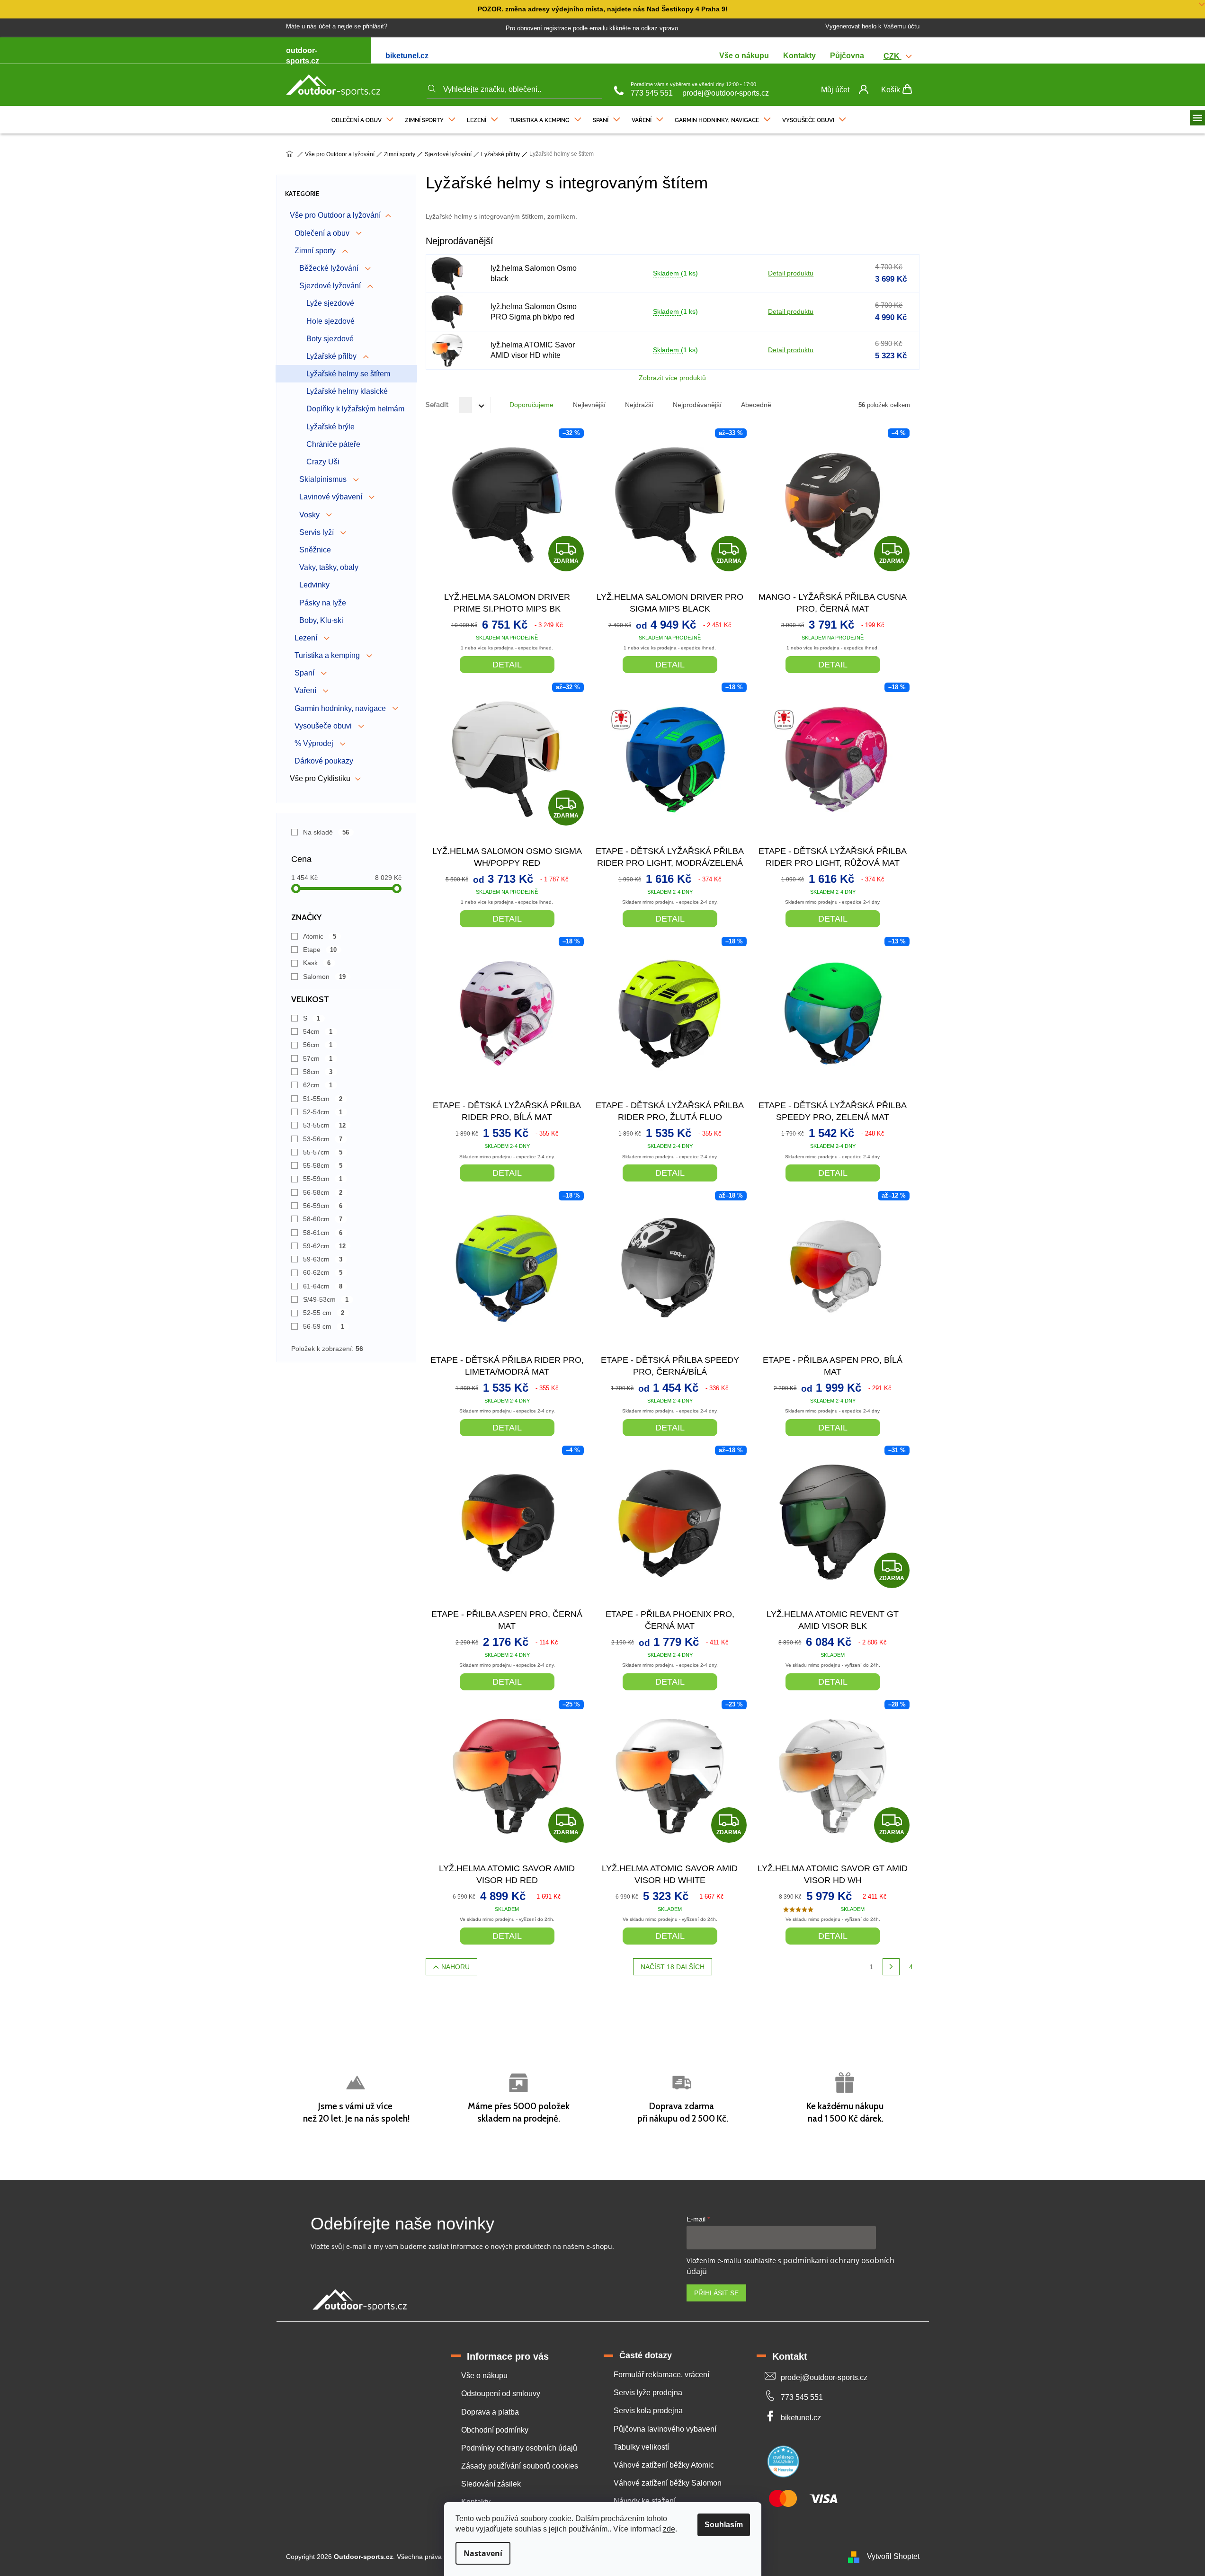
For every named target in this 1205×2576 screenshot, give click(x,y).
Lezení (307, 638)
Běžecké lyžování (330, 268)
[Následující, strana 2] (891, 1967)
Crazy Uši (323, 462)
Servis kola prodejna (648, 2411)
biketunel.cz (407, 56)
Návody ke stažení (645, 2501)
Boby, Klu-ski (321, 620)
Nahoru (455, 1967)
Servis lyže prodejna (648, 2393)
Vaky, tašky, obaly (329, 567)
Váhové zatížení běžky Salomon (668, 2483)
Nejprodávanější (697, 405)
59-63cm (323, 1259)
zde (669, 2529)
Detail (507, 665)
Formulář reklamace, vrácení (661, 2375)
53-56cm (323, 1139)
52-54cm (323, 1112)
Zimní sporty (316, 251)
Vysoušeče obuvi (324, 726)
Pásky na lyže (323, 603)
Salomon (325, 977)
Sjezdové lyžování (331, 286)
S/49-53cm (326, 1299)
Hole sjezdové (330, 321)
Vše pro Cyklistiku (320, 778)
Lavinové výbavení (332, 497)
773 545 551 (652, 93)
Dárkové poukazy (324, 761)
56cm (318, 1045)
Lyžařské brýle (330, 427)
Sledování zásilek (491, 2484)
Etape (320, 950)
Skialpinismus (324, 479)
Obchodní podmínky (495, 2430)
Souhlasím (724, 2525)
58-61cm (323, 1233)
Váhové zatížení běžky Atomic (664, 2465)
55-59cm (323, 1179)
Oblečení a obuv (323, 233)
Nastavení (483, 2553)
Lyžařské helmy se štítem (348, 374)
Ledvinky (314, 585)
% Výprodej (315, 743)
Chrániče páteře (333, 444)
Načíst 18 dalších (673, 1967)
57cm (318, 1058)
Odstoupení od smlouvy (501, 2394)
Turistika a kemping (328, 655)
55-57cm (323, 1152)
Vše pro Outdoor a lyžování (335, 215)
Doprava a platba (490, 2412)
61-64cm (323, 1286)
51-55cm (323, 1099)
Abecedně (756, 405)
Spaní (305, 673)
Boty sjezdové (330, 339)
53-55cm (325, 1125)
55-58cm (323, 1165)
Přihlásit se (716, 2293)
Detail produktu (791, 273)
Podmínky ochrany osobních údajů (519, 2448)
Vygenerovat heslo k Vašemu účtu (872, 26)
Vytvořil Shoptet (893, 2556)
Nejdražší (639, 405)
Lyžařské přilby (332, 356)
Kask (317, 963)
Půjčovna (847, 56)
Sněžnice (315, 550)
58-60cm (323, 1219)
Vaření (306, 690)
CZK (893, 56)
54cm (318, 1031)
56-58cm (323, 1192)
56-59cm (323, 1206)
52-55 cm (324, 1313)
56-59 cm (324, 1326)
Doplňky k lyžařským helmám (355, 409)
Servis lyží (317, 532)
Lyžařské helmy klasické (347, 391)
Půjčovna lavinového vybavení (665, 2429)
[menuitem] (362, 118)
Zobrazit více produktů (672, 378)
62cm (318, 1085)
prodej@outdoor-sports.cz (726, 93)
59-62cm (325, 1246)
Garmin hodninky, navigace (341, 708)
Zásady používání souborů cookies (520, 2466)
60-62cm (323, 1272)
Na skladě (326, 832)
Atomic (320, 936)
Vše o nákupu (744, 56)
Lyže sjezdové (330, 303)
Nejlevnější (589, 405)
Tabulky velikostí (641, 2447)
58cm (318, 1072)
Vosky (310, 515)
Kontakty (799, 56)
